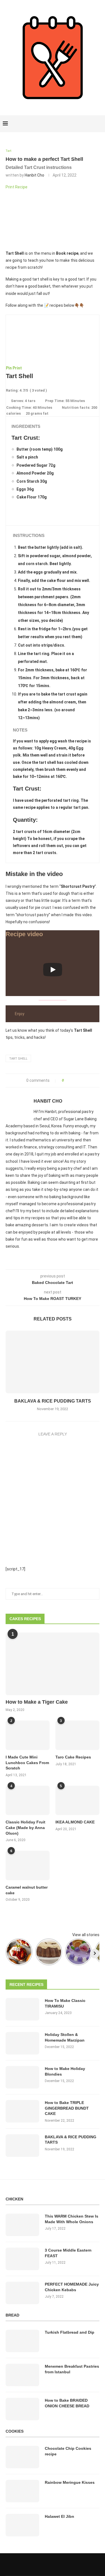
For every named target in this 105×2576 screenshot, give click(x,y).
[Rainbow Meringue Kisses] (22, 2491)
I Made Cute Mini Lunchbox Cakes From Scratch (27, 1763)
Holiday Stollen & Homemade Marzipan (65, 2037)
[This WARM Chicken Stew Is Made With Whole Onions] (22, 2225)
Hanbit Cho (34, 175)
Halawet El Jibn (60, 2516)
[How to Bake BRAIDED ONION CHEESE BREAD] (22, 2409)
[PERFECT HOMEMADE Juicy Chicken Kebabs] (22, 2293)
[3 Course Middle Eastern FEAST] (22, 2259)
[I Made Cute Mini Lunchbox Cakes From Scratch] (28, 1735)
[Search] (99, 124)
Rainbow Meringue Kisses (70, 2482)
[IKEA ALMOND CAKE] (77, 1801)
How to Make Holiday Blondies (65, 2071)
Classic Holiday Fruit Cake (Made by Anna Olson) (25, 1827)
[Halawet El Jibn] (22, 2525)
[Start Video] (53, 970)
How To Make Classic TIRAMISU (65, 2003)
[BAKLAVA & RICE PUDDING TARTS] (53, 1362)
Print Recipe (17, 187)
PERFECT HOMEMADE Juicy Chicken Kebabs (72, 2287)
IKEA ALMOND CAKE (75, 1822)
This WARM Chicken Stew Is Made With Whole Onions (72, 2219)
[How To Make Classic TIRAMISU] (22, 2009)
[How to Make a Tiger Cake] (53, 1664)
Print (17, 368)
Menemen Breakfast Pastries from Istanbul (72, 2369)
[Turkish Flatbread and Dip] (22, 2341)
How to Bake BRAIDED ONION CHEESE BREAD (67, 2403)
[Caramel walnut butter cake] (28, 1865)
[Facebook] (80, 124)
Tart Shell (18, 1059)
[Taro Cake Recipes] (77, 1735)
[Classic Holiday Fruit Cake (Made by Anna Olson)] (28, 1801)
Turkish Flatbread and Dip (70, 2332)
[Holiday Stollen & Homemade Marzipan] (22, 2043)
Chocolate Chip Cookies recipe (68, 2451)
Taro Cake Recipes (73, 1757)
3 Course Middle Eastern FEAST (68, 2253)
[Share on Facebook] (70, 1081)
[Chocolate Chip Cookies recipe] (22, 2457)
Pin (9, 368)
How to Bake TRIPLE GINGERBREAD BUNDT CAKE (67, 2108)
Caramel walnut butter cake (27, 1890)
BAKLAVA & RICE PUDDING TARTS (53, 1401)
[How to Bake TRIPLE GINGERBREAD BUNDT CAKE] (22, 2111)
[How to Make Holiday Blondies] (22, 2077)
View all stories (86, 1935)
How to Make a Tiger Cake (37, 1702)
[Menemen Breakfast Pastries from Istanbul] (22, 2375)
